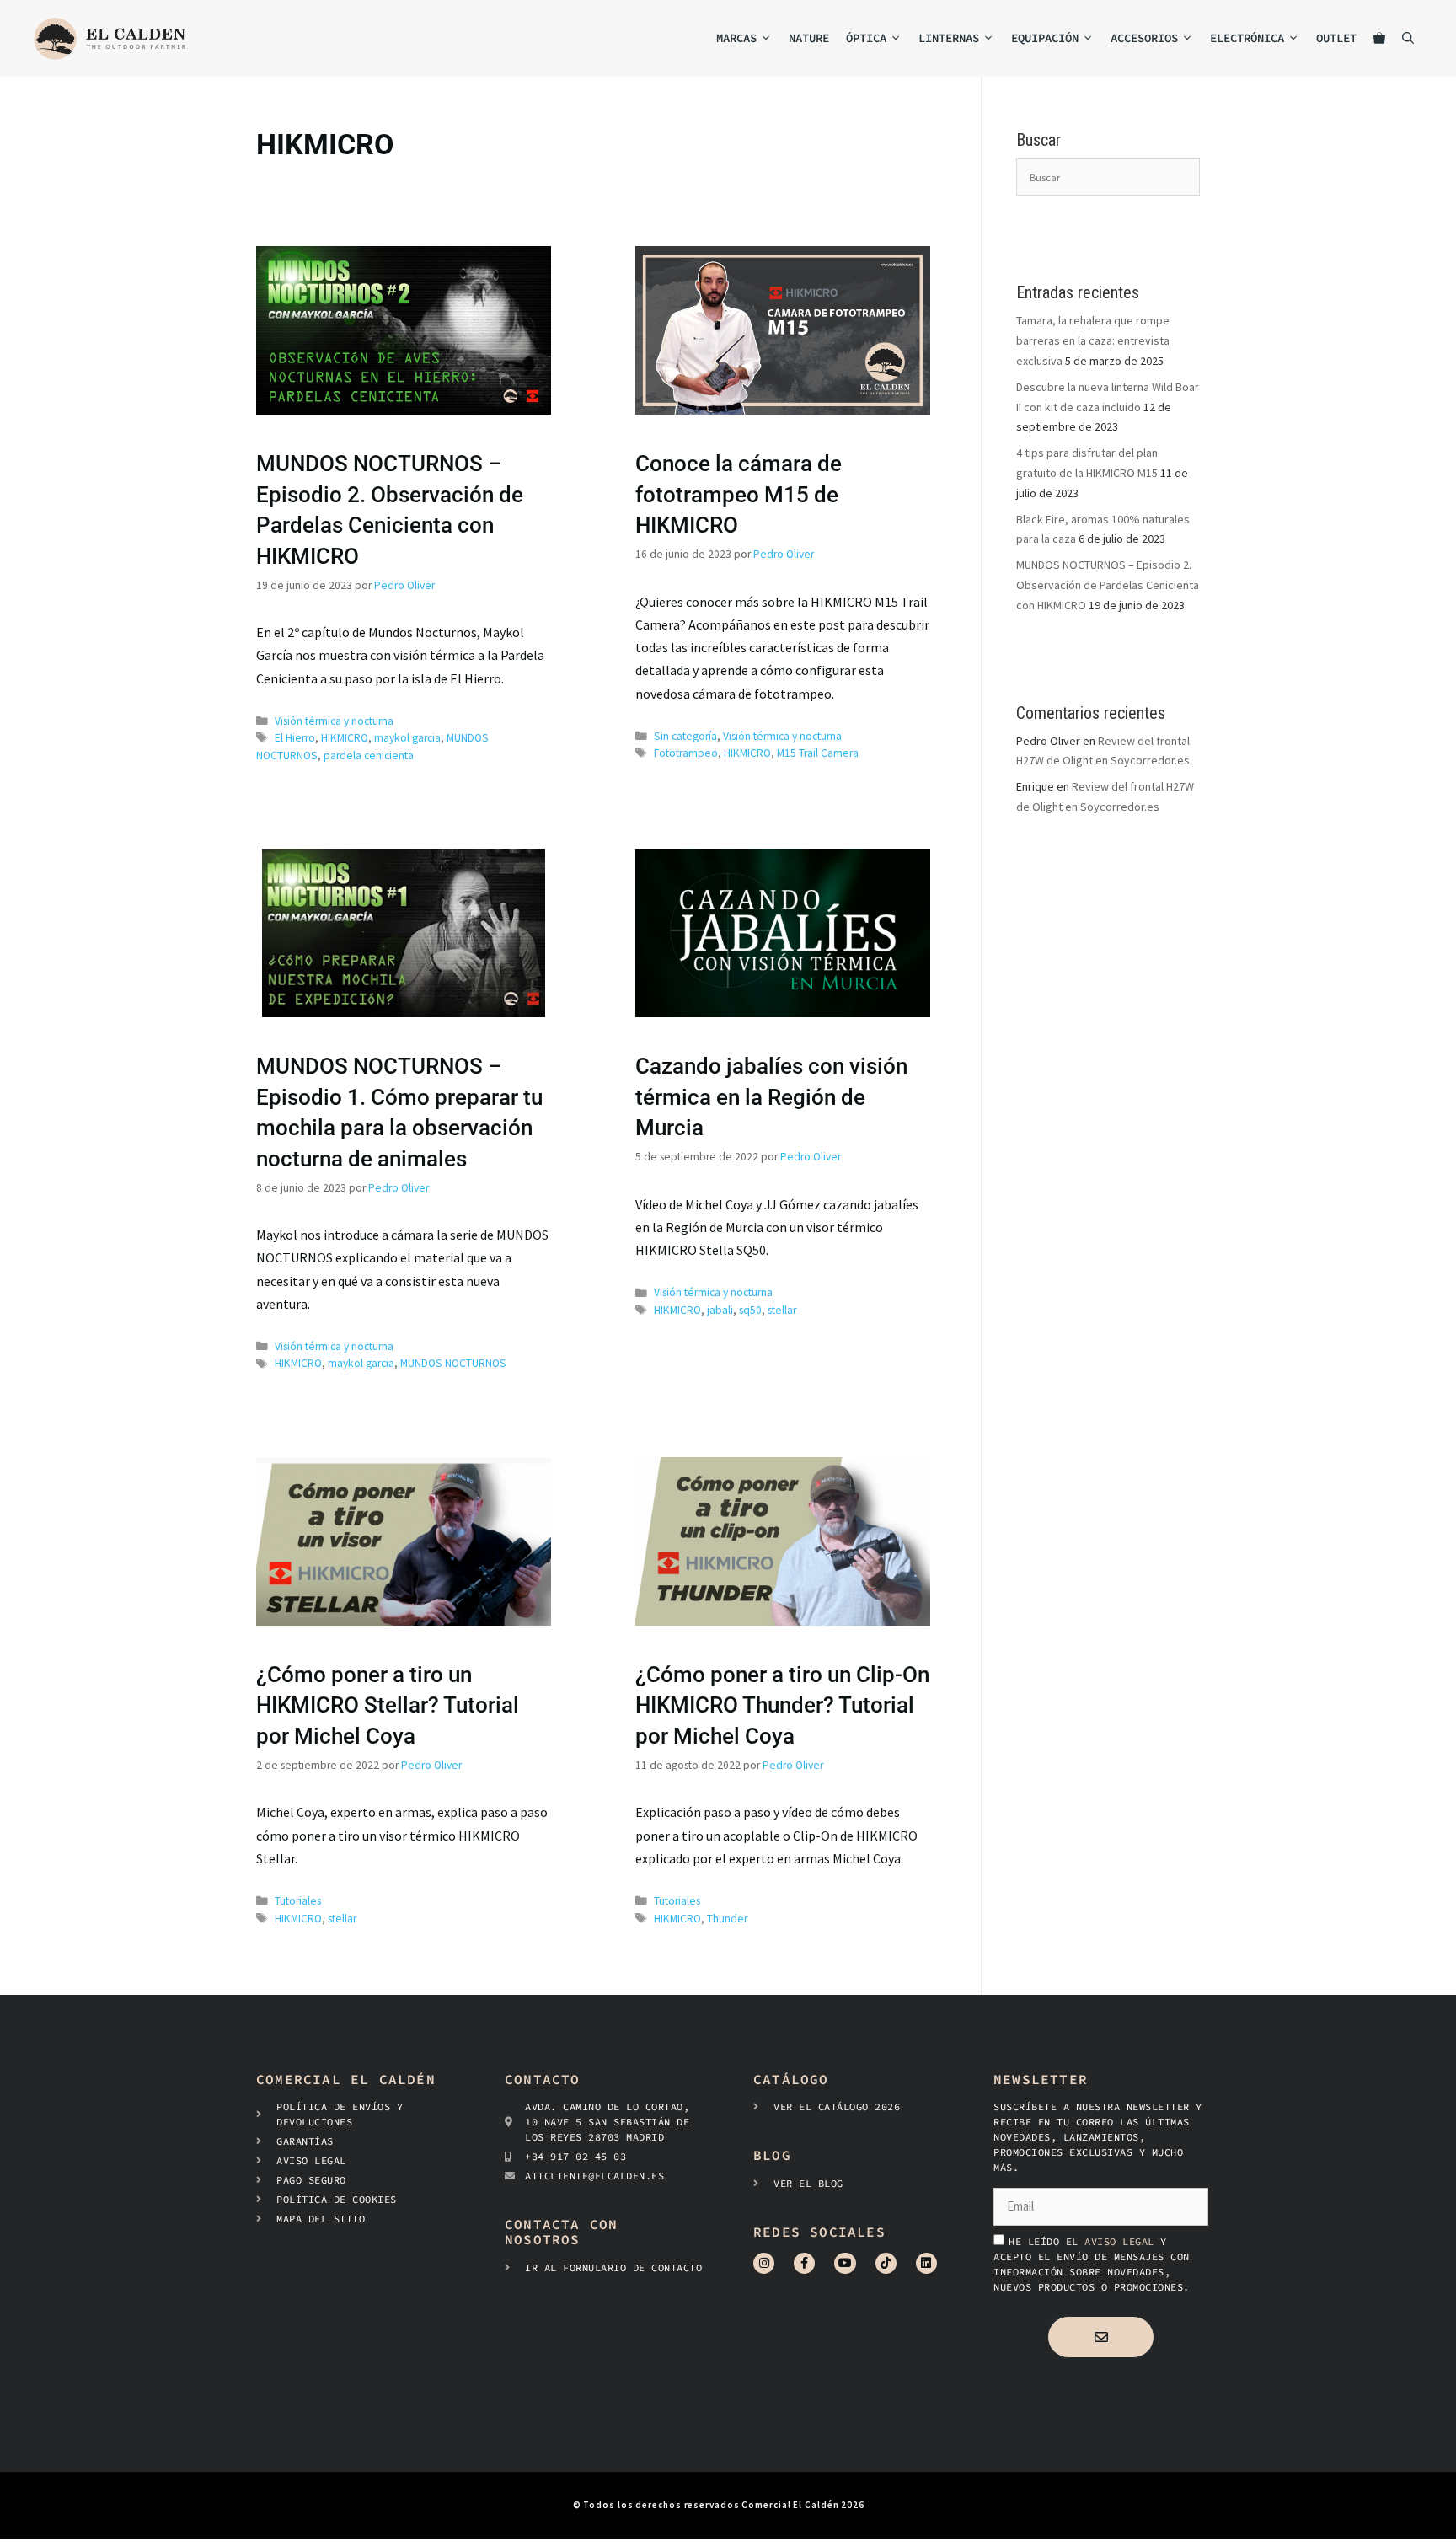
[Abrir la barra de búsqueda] (1408, 38)
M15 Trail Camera (818, 753)
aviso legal (1122, 2241)
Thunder (727, 1919)
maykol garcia (407, 738)
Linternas (949, 38)
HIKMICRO (345, 738)
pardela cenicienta (369, 756)
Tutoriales (298, 1901)
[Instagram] (764, 2263)
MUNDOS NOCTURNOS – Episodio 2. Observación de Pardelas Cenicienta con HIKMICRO (1108, 585)
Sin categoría (685, 736)
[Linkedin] (926, 2263)
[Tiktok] (886, 2263)
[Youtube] (845, 2263)
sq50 (750, 1310)
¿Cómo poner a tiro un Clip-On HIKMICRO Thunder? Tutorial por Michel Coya (782, 1705)
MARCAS (736, 38)
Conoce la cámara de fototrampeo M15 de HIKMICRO (739, 494)
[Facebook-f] (804, 2263)
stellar (782, 1310)
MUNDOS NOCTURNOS (453, 1363)
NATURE (809, 38)
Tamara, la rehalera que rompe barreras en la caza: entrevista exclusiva (1093, 340)
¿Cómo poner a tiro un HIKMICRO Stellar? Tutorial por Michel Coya (388, 1705)
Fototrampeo (686, 753)
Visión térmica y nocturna (334, 721)
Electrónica (1247, 38)
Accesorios (1144, 38)
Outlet (1336, 38)
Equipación (1045, 38)
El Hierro (295, 738)
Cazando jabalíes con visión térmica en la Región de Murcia (771, 1097)
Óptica (866, 38)
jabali (720, 1310)
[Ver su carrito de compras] (1379, 38)
